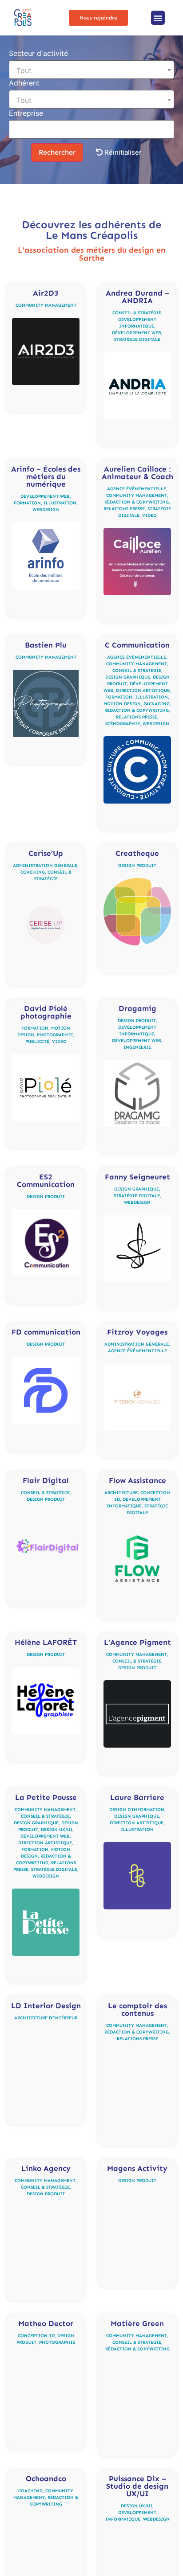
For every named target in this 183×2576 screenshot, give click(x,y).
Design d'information (137, 1810)
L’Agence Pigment (137, 1642)
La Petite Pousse (46, 1797)
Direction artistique (143, 691)
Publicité (37, 1042)
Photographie (55, 1035)
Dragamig (137, 1008)
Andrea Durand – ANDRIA (137, 297)
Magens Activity (137, 2168)
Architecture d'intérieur (46, 2018)
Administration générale (45, 866)
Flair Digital (46, 1480)
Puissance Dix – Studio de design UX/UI (137, 2486)
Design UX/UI (57, 1830)
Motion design (122, 704)
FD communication (46, 1332)
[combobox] (91, 70)
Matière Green (137, 2323)
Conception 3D (36, 2336)
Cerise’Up (46, 853)
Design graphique (128, 677)
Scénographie (123, 724)
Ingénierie (137, 1047)
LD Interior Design (46, 2006)
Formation (27, 503)
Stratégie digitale (137, 340)
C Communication (137, 645)
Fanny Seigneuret (137, 1177)
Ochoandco (46, 2478)
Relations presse (124, 509)
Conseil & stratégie (137, 313)
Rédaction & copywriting (137, 502)
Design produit (137, 866)
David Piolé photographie (46, 1012)
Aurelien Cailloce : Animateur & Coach (137, 473)
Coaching (33, 872)
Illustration (60, 503)
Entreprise (26, 113)
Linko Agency (46, 2168)
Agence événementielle (137, 489)
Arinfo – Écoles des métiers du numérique (46, 476)
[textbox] (91, 70)
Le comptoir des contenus (137, 2009)
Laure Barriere (137, 1797)
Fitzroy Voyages (137, 1332)
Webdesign (46, 510)
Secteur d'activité (38, 54)
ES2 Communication (46, 1181)
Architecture (121, 1493)
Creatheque (137, 853)
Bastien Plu (46, 645)
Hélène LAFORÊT (46, 1642)
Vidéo (149, 515)
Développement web (137, 333)
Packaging (157, 704)
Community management (46, 305)
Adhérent (24, 83)
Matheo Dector (46, 2323)
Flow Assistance (137, 1480)
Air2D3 (46, 293)
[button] (158, 18)
